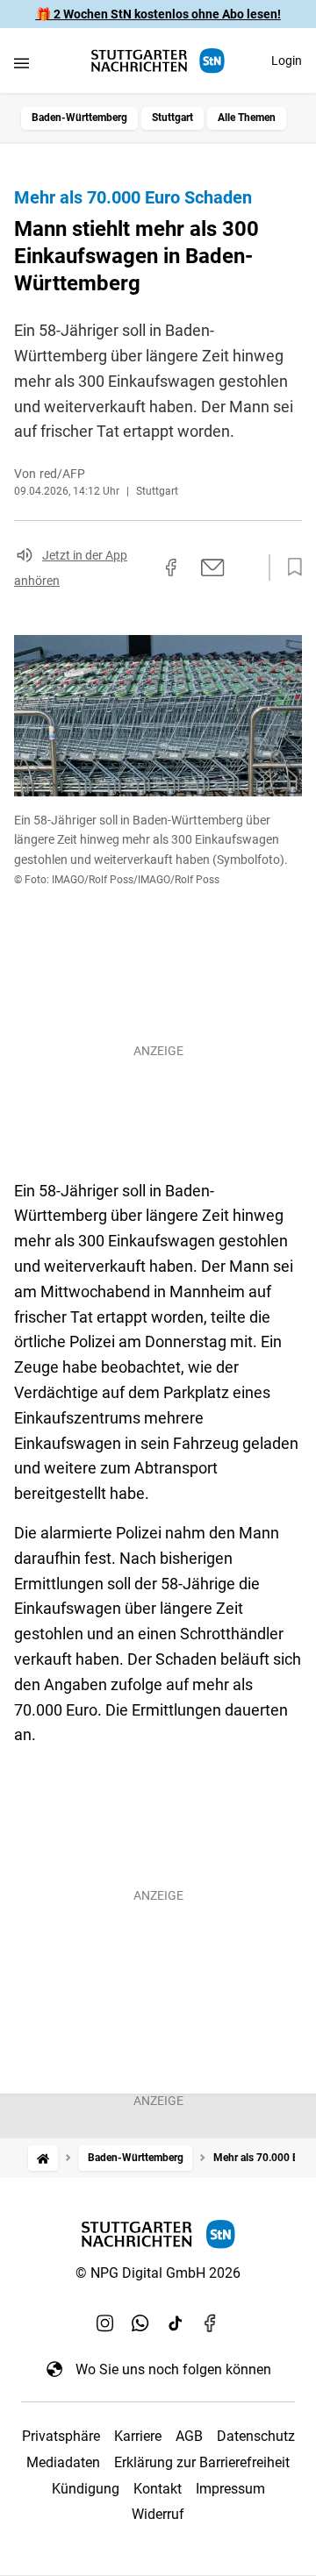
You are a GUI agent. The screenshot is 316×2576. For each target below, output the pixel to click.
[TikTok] (176, 2323)
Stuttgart (172, 118)
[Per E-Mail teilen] (213, 567)
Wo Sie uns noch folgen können (173, 2369)
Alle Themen (247, 118)
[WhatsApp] (140, 2323)
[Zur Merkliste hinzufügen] (290, 567)
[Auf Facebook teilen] (171, 567)
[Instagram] (105, 2323)
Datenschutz (256, 2436)
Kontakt (158, 2489)
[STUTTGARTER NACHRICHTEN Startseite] (158, 61)
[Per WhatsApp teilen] (246, 567)
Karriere (138, 2436)
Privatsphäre (61, 2436)
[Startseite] (43, 2158)
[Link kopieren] (140, 567)
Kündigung (86, 2489)
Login (287, 61)
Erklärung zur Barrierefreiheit (202, 2462)
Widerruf (158, 2514)
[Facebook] (211, 2323)
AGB (189, 2436)
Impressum (230, 2489)
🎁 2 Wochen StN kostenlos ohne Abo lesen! (158, 14)
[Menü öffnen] (22, 63)
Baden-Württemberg (79, 118)
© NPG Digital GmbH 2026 (158, 2273)
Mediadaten (63, 2462)
